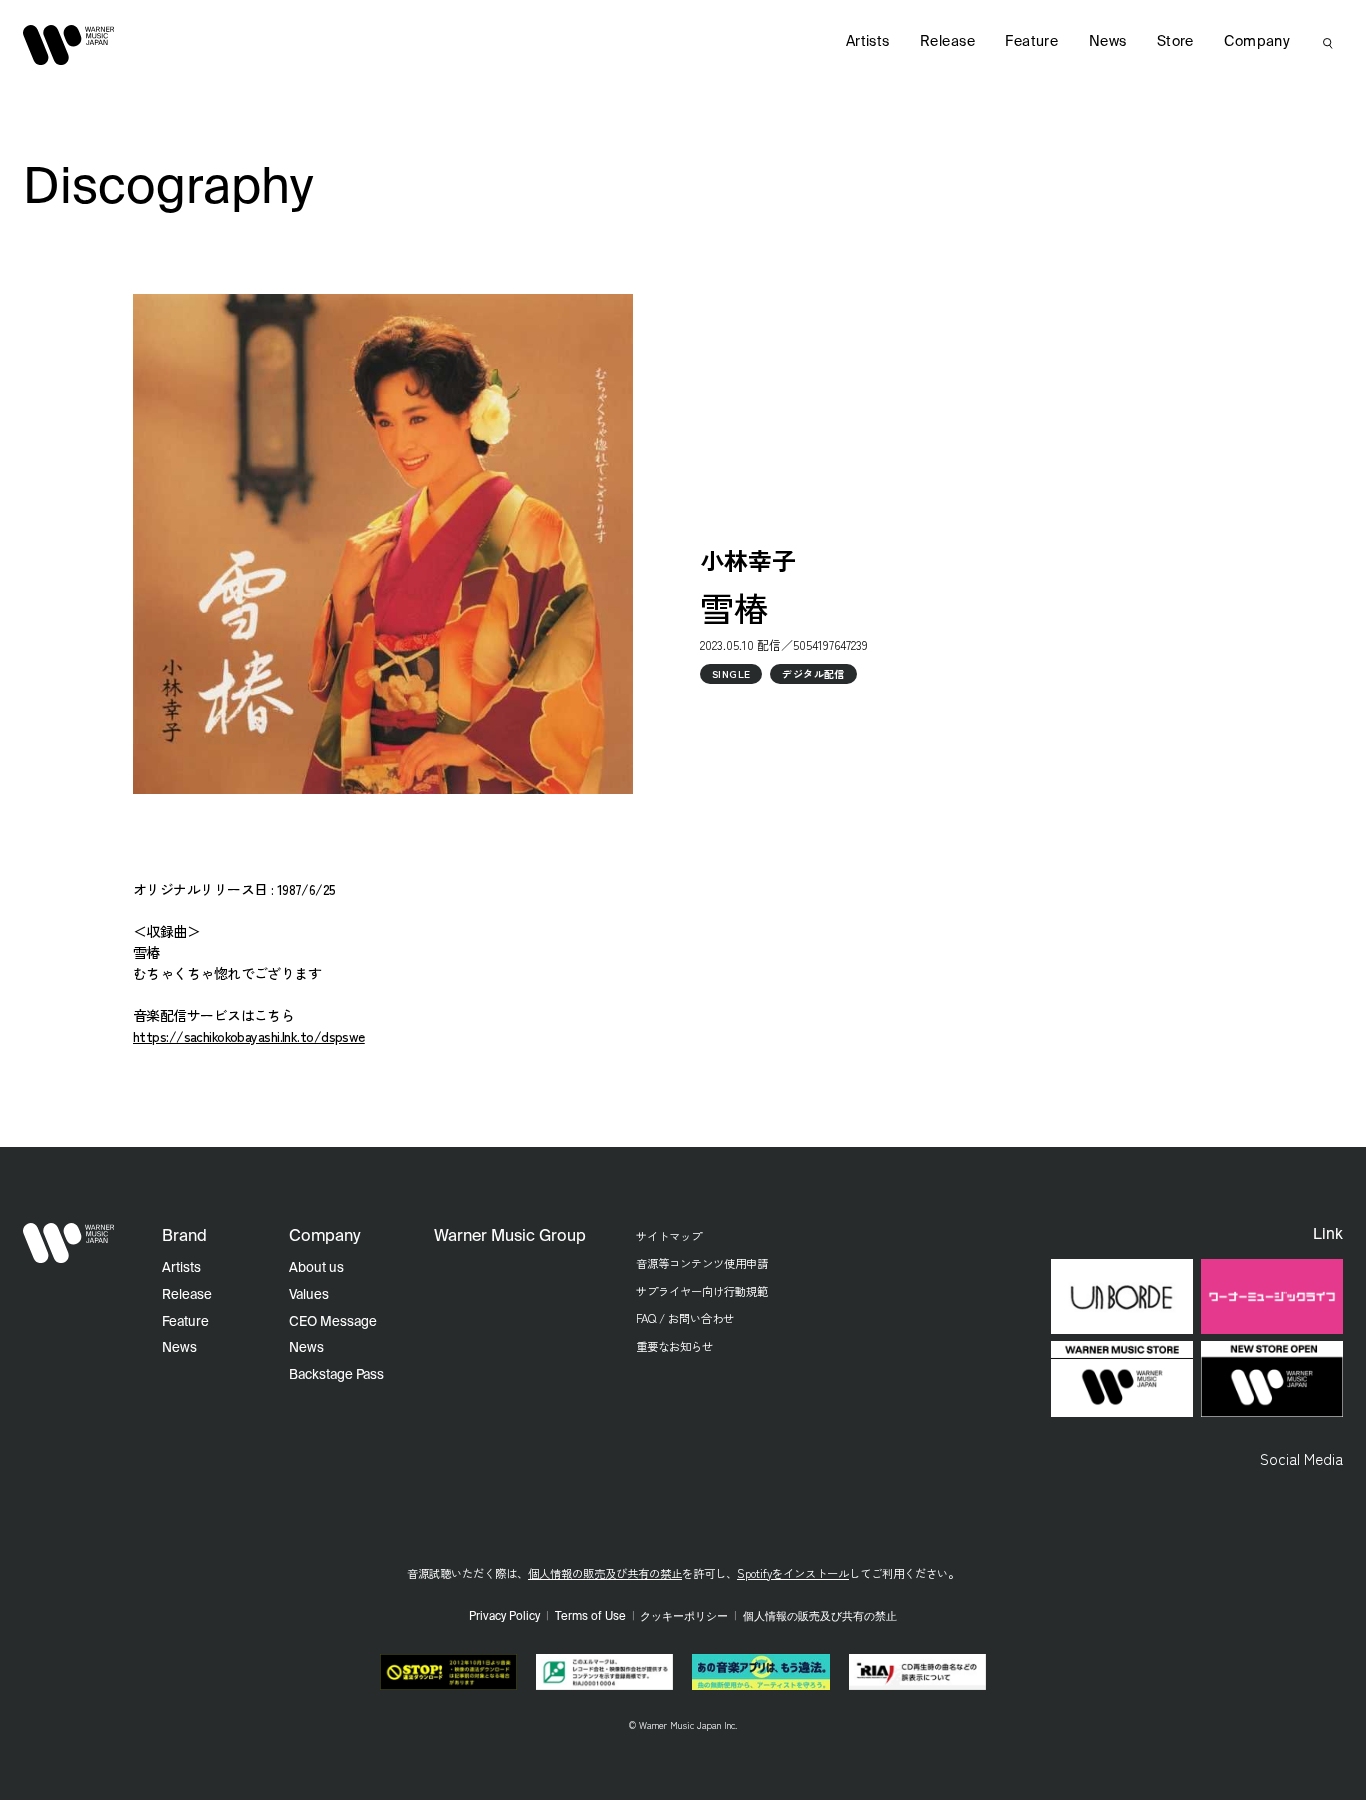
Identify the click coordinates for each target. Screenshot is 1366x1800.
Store (1175, 42)
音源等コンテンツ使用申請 (702, 1263)
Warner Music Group (510, 1237)
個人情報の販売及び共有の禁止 (605, 1573)
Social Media (1301, 1458)
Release (947, 42)
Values (309, 1295)
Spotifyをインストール (793, 1573)
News (1108, 42)
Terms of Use (590, 1617)
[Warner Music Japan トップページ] (69, 45)
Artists (868, 42)
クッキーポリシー (684, 1617)
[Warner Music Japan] (69, 1243)
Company (1257, 42)
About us (316, 1268)
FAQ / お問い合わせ (685, 1318)
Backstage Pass (336, 1375)
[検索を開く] (1328, 43)
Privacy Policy (504, 1617)
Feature (1031, 42)
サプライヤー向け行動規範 (702, 1291)
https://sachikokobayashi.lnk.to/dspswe (249, 1036)
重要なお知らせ (674, 1346)
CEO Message (333, 1322)
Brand (184, 1237)
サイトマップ (669, 1236)
